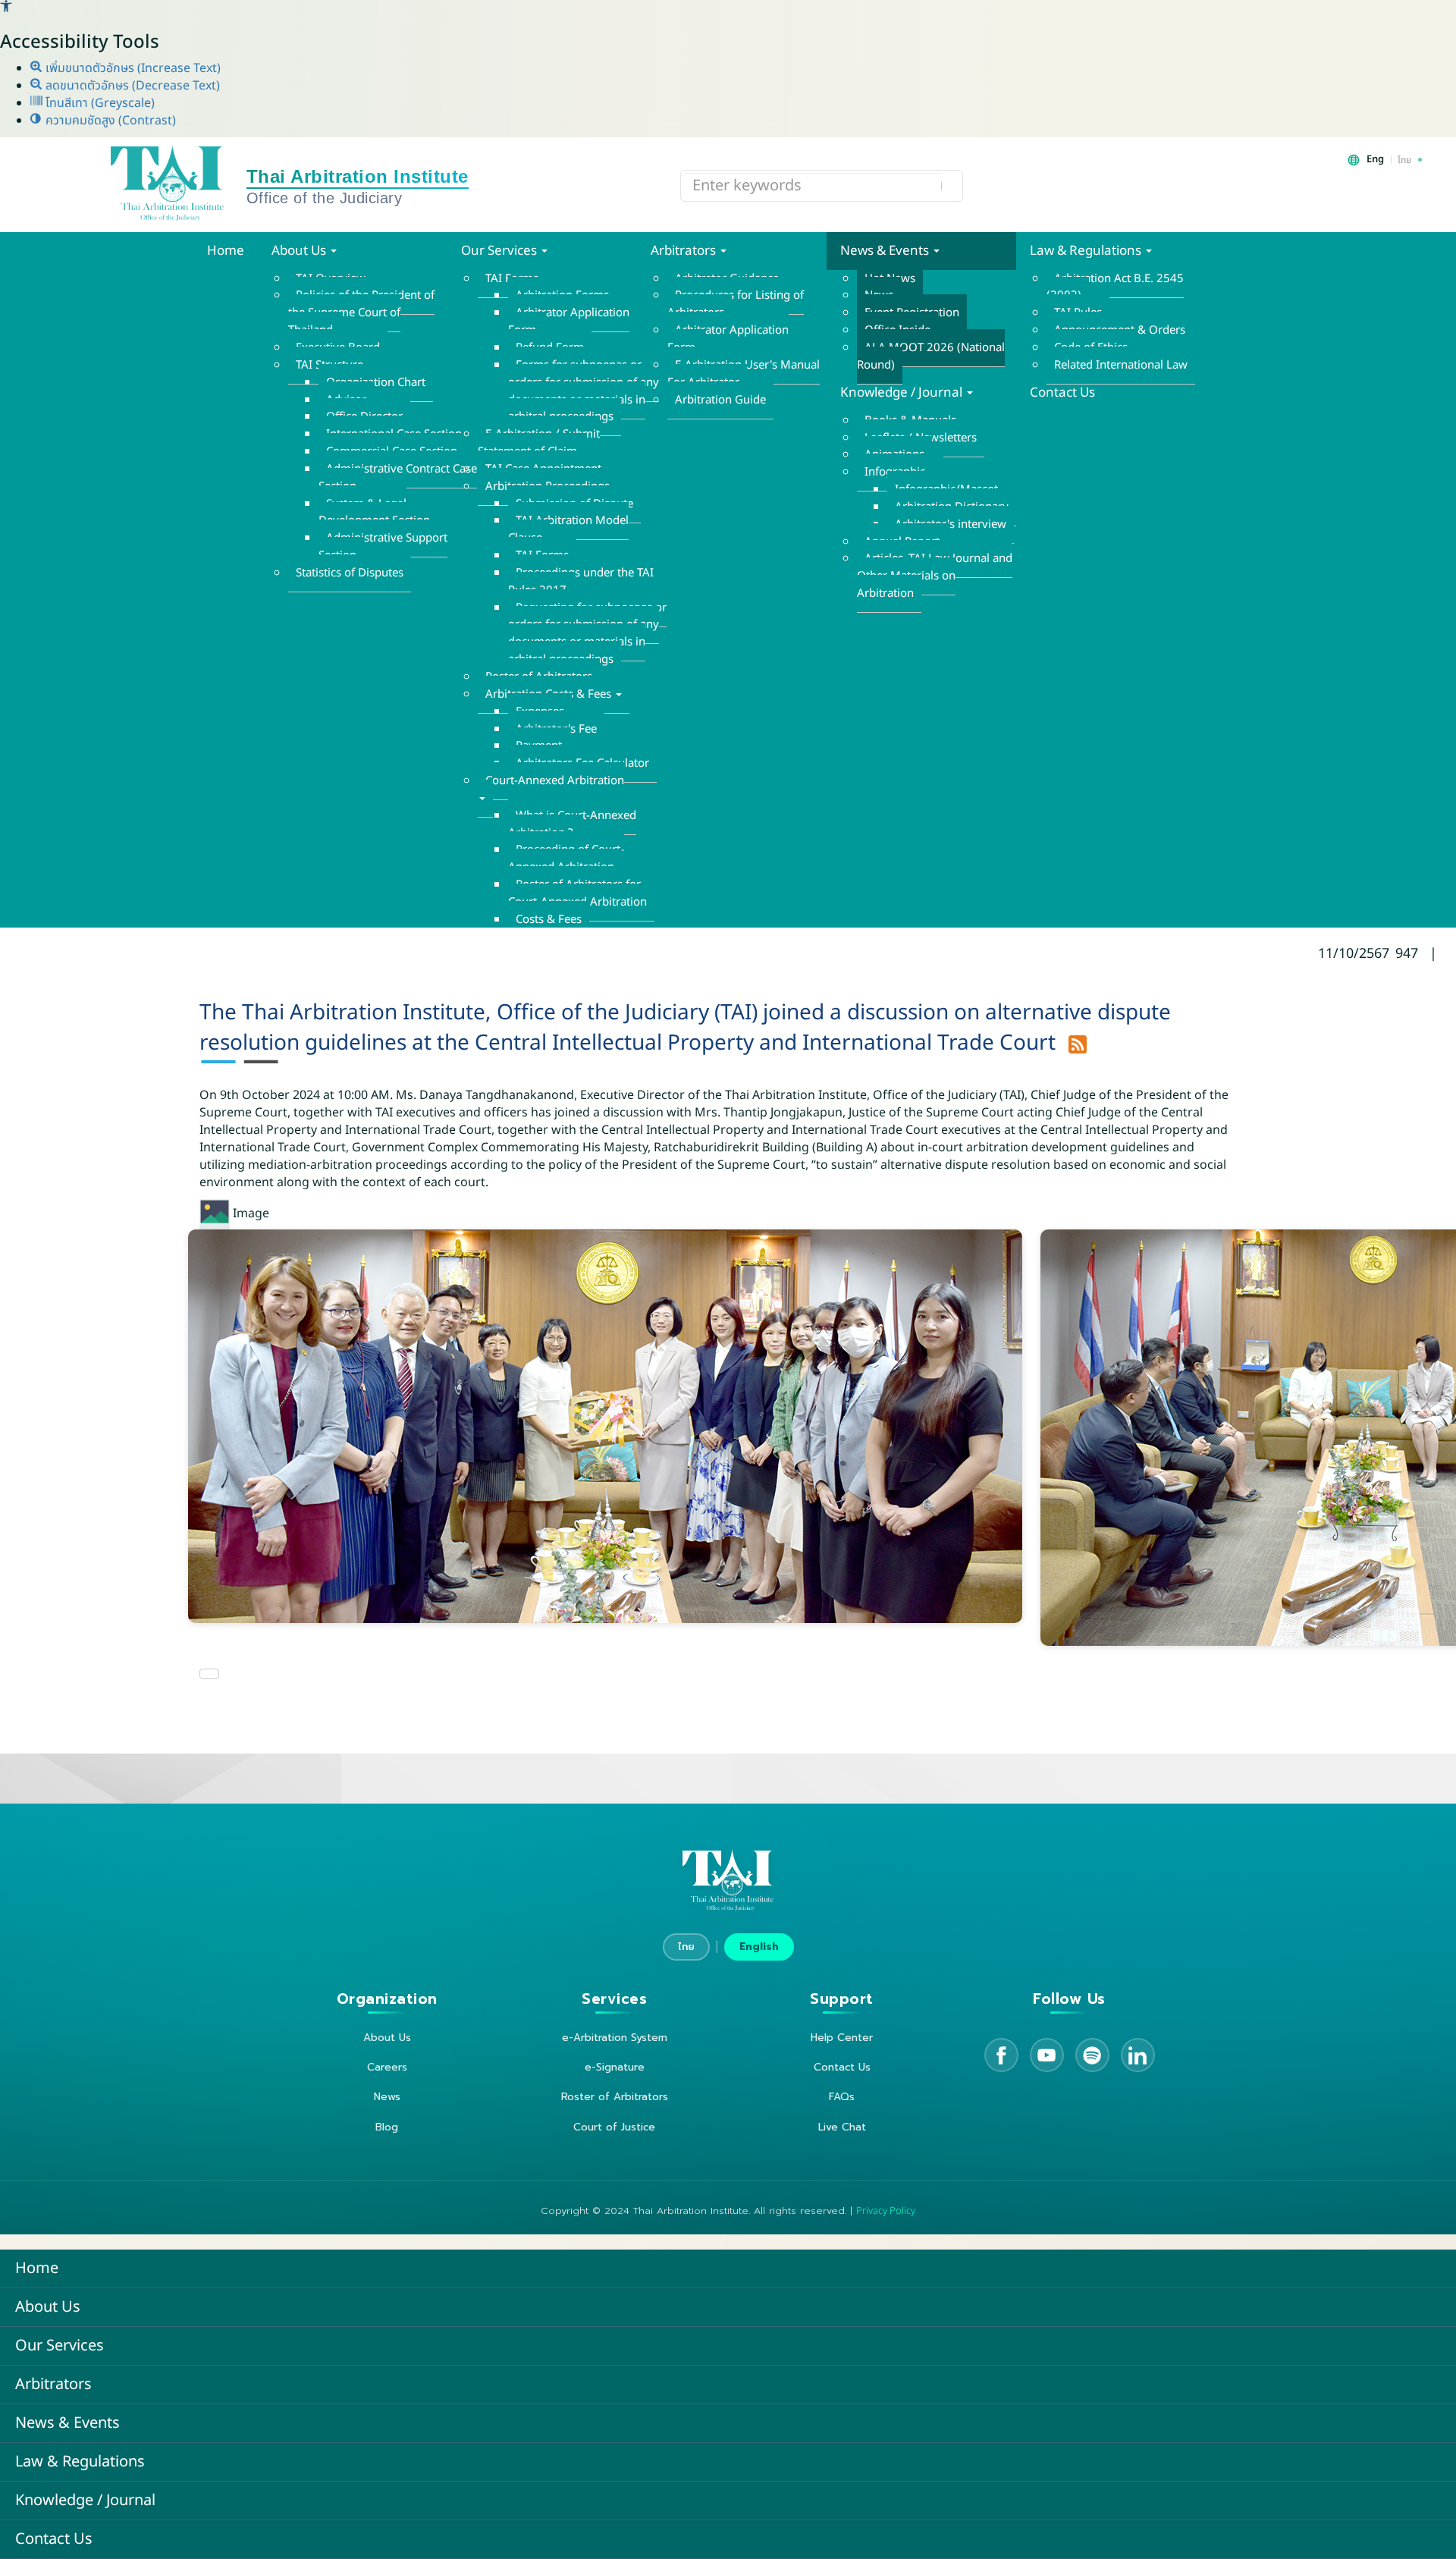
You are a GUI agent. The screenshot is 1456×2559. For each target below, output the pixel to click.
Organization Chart (376, 383)
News (387, 2097)
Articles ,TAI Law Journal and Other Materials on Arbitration (935, 576)
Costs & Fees (549, 920)
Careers (387, 2067)
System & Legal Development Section (374, 513)
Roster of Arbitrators (615, 2097)
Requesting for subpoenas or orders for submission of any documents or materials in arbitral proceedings (587, 634)
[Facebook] (1001, 2055)
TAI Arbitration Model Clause (568, 529)
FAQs (842, 2097)
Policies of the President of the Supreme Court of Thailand (361, 313)
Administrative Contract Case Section (398, 478)
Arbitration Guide (720, 400)
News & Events (886, 251)
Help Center (842, 2038)
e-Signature (615, 2067)
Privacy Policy (886, 2211)
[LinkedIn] (1138, 2055)
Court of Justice (614, 2127)
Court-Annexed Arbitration (555, 781)
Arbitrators (685, 251)
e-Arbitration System (615, 2038)
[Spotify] (1092, 2055)
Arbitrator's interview (951, 524)
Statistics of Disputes (350, 573)
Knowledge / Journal (903, 393)
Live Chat (842, 2127)
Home (226, 251)
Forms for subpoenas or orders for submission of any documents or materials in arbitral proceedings (584, 391)
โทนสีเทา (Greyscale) (99, 103)
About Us (300, 251)
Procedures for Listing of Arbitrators (736, 304)
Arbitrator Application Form (569, 322)
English (759, 1947)
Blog (387, 2127)
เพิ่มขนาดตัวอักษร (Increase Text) (132, 68)
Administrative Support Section (383, 547)
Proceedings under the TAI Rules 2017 (581, 582)
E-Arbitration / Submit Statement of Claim (539, 443)
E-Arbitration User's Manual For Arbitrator (744, 374)
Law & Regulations (1087, 251)
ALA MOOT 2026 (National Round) (931, 356)
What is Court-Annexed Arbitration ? (572, 824)
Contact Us (1062, 393)
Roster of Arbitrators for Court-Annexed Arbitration (577, 893)
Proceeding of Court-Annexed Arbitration (566, 859)
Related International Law (1121, 365)
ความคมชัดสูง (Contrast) (109, 121)
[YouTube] (1047, 2055)
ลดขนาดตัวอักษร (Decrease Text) (131, 86)
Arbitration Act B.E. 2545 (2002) (1115, 287)
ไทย (686, 1947)
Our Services (500, 251)
